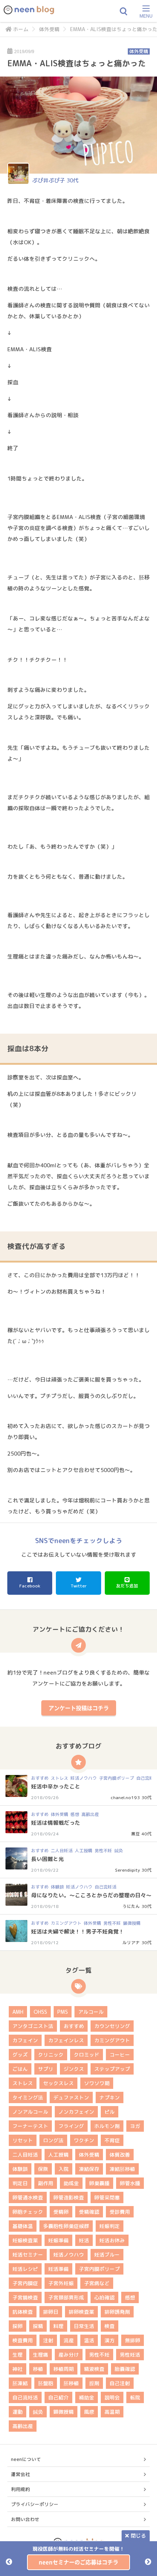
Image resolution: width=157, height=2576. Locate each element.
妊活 (84, 2240)
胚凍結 (20, 2383)
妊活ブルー (107, 2255)
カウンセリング (112, 2026)
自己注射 (120, 2383)
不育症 (112, 2140)
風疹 (89, 2412)
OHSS (40, 2012)
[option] (78, 2558)
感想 (75, 1814)
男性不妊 (103, 1851)
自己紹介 (58, 2397)
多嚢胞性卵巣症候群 (66, 2226)
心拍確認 (104, 2297)
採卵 (18, 2326)
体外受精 (49, 29)
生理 (18, 2355)
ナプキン (110, 2097)
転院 (135, 2397)
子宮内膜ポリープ (116, 1778)
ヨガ (135, 2126)
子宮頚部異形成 (66, 2297)
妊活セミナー (28, 2255)
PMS (63, 2012)
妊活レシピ (25, 2269)
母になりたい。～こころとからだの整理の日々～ (91, 1895)
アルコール (91, 2012)
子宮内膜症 (25, 2283)
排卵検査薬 (81, 2312)
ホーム (21, 29)
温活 (89, 2340)
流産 (69, 2340)
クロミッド (87, 2055)
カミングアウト (66, 1923)
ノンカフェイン (76, 2112)
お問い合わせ (25, 2519)
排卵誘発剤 (117, 2312)
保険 (43, 2169)
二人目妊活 (62, 1851)
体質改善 (120, 2155)
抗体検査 (23, 2312)
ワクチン (84, 2140)
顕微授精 (132, 1923)
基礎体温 (23, 2226)
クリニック (51, 2055)
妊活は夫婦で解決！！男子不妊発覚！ (78, 1932)
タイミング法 (28, 2097)
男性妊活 (130, 2355)
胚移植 (71, 2383)
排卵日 (51, 2312)
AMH (18, 2012)
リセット (23, 2140)
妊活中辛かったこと (56, 1786)
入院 (64, 2169)
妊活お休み (112, 2240)
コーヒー (120, 2055)
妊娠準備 (58, 2240)
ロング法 (53, 2140)
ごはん (20, 2069)
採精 (38, 2326)
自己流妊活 (106, 1887)
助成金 (71, 2183)
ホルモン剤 (107, 2126)
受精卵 (61, 2212)
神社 (18, 2369)
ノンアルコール (30, 2112)
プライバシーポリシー (35, 2504)
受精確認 (89, 2212)
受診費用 (120, 2212)
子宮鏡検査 (25, 2297)
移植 (38, 2369)
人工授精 (84, 1851)
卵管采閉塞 (107, 2197)
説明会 (112, 2397)
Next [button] (148, 2562)
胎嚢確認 (125, 2369)
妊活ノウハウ (84, 1778)
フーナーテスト (30, 2126)
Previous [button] (9, 2562)
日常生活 (84, 2326)
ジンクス (74, 2069)
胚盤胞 (46, 2383)
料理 (58, 2326)
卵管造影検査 (69, 2197)
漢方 (110, 2340)
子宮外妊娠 (61, 2283)
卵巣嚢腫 (99, 2183)
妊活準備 (58, 2269)
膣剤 (94, 2383)
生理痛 (41, 2355)
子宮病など (97, 2283)
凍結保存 (89, 2169)
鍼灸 (119, 1851)
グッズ (20, 2055)
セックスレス (58, 2083)
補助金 (87, 2397)
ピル (110, 2112)
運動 (18, 2412)
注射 (48, 2340)
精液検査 (94, 2369)
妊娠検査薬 (25, 2240)
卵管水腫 (130, 2183)
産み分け (69, 2355)
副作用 (46, 2183)
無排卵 (133, 2340)
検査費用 (23, 2340)
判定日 (20, 2183)
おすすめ (40, 1778)
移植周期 (64, 2369)
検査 (110, 2326)
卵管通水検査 (28, 2197)
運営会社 (20, 2474)
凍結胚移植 (122, 2169)
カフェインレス (66, 2040)
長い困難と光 (47, 1859)
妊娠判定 (110, 2226)
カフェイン (25, 2040)
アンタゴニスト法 (33, 2026)
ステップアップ (112, 2069)
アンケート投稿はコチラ (79, 1708)
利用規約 (20, 2489)
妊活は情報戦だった (56, 1823)
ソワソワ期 (97, 2083)
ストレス (60, 1778)
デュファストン (71, 2097)
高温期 (112, 2412)
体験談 (57, 1887)
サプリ (46, 2069)
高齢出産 (90, 1814)
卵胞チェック (28, 2212)
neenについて (26, 2459)
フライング (71, 2126)
